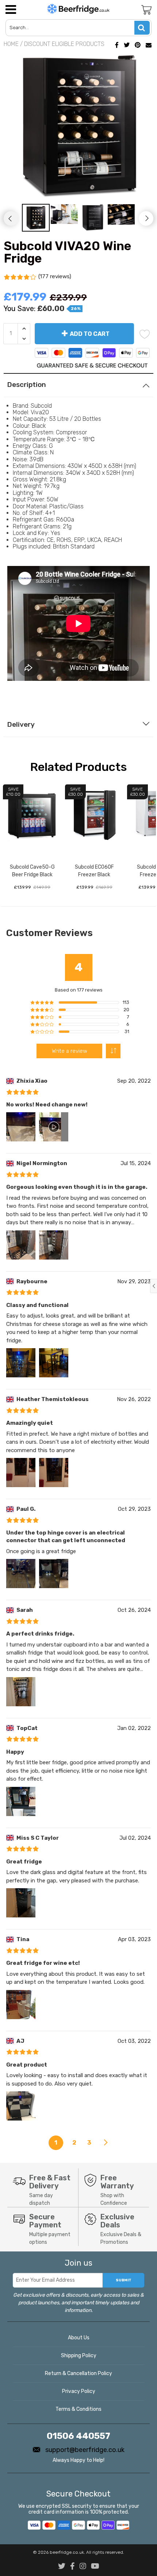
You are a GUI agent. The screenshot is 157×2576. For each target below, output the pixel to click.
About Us (79, 2338)
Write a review (70, 1051)
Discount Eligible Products (64, 44)
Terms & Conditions (78, 2409)
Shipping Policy (79, 2356)
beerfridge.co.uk (67, 2552)
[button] (113, 1051)
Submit (124, 2280)
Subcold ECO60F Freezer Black (94, 871)
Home (11, 44)
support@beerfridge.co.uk (84, 2450)
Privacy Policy (79, 2391)
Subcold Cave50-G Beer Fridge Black (32, 871)
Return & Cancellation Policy (78, 2373)
